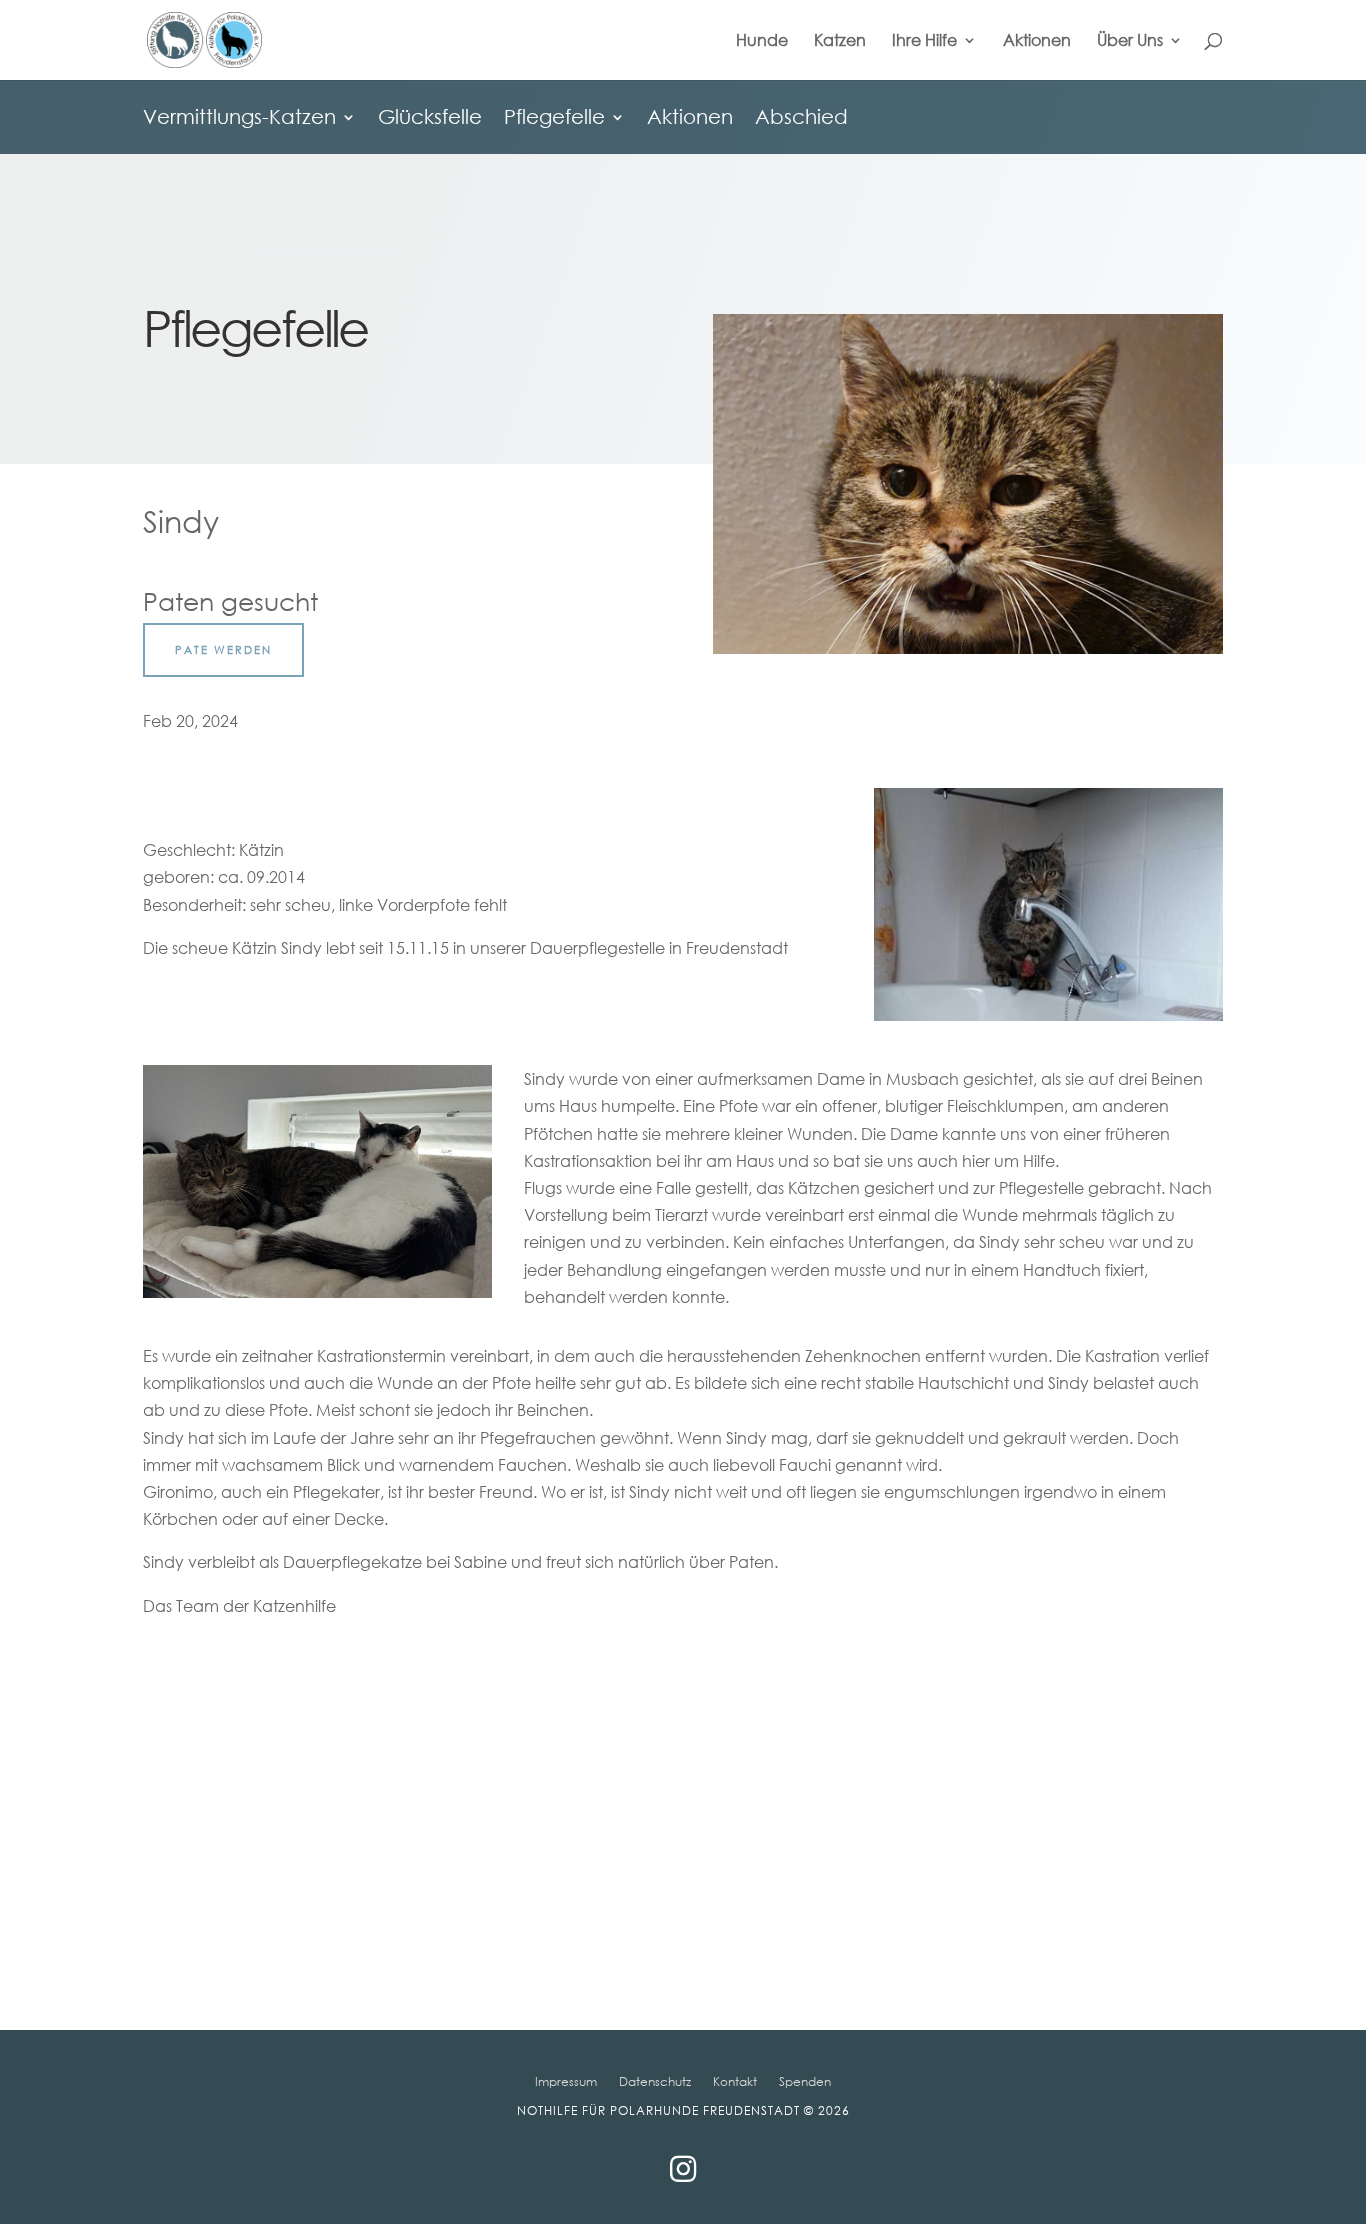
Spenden (805, 2081)
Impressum (566, 2081)
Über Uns (1130, 41)
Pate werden (223, 650)
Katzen (840, 41)
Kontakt (735, 2081)
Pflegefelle (554, 119)
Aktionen (1037, 41)
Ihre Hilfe (924, 41)
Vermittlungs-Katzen (239, 119)
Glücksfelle (430, 119)
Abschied (801, 119)
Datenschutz (655, 2081)
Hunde (762, 41)
